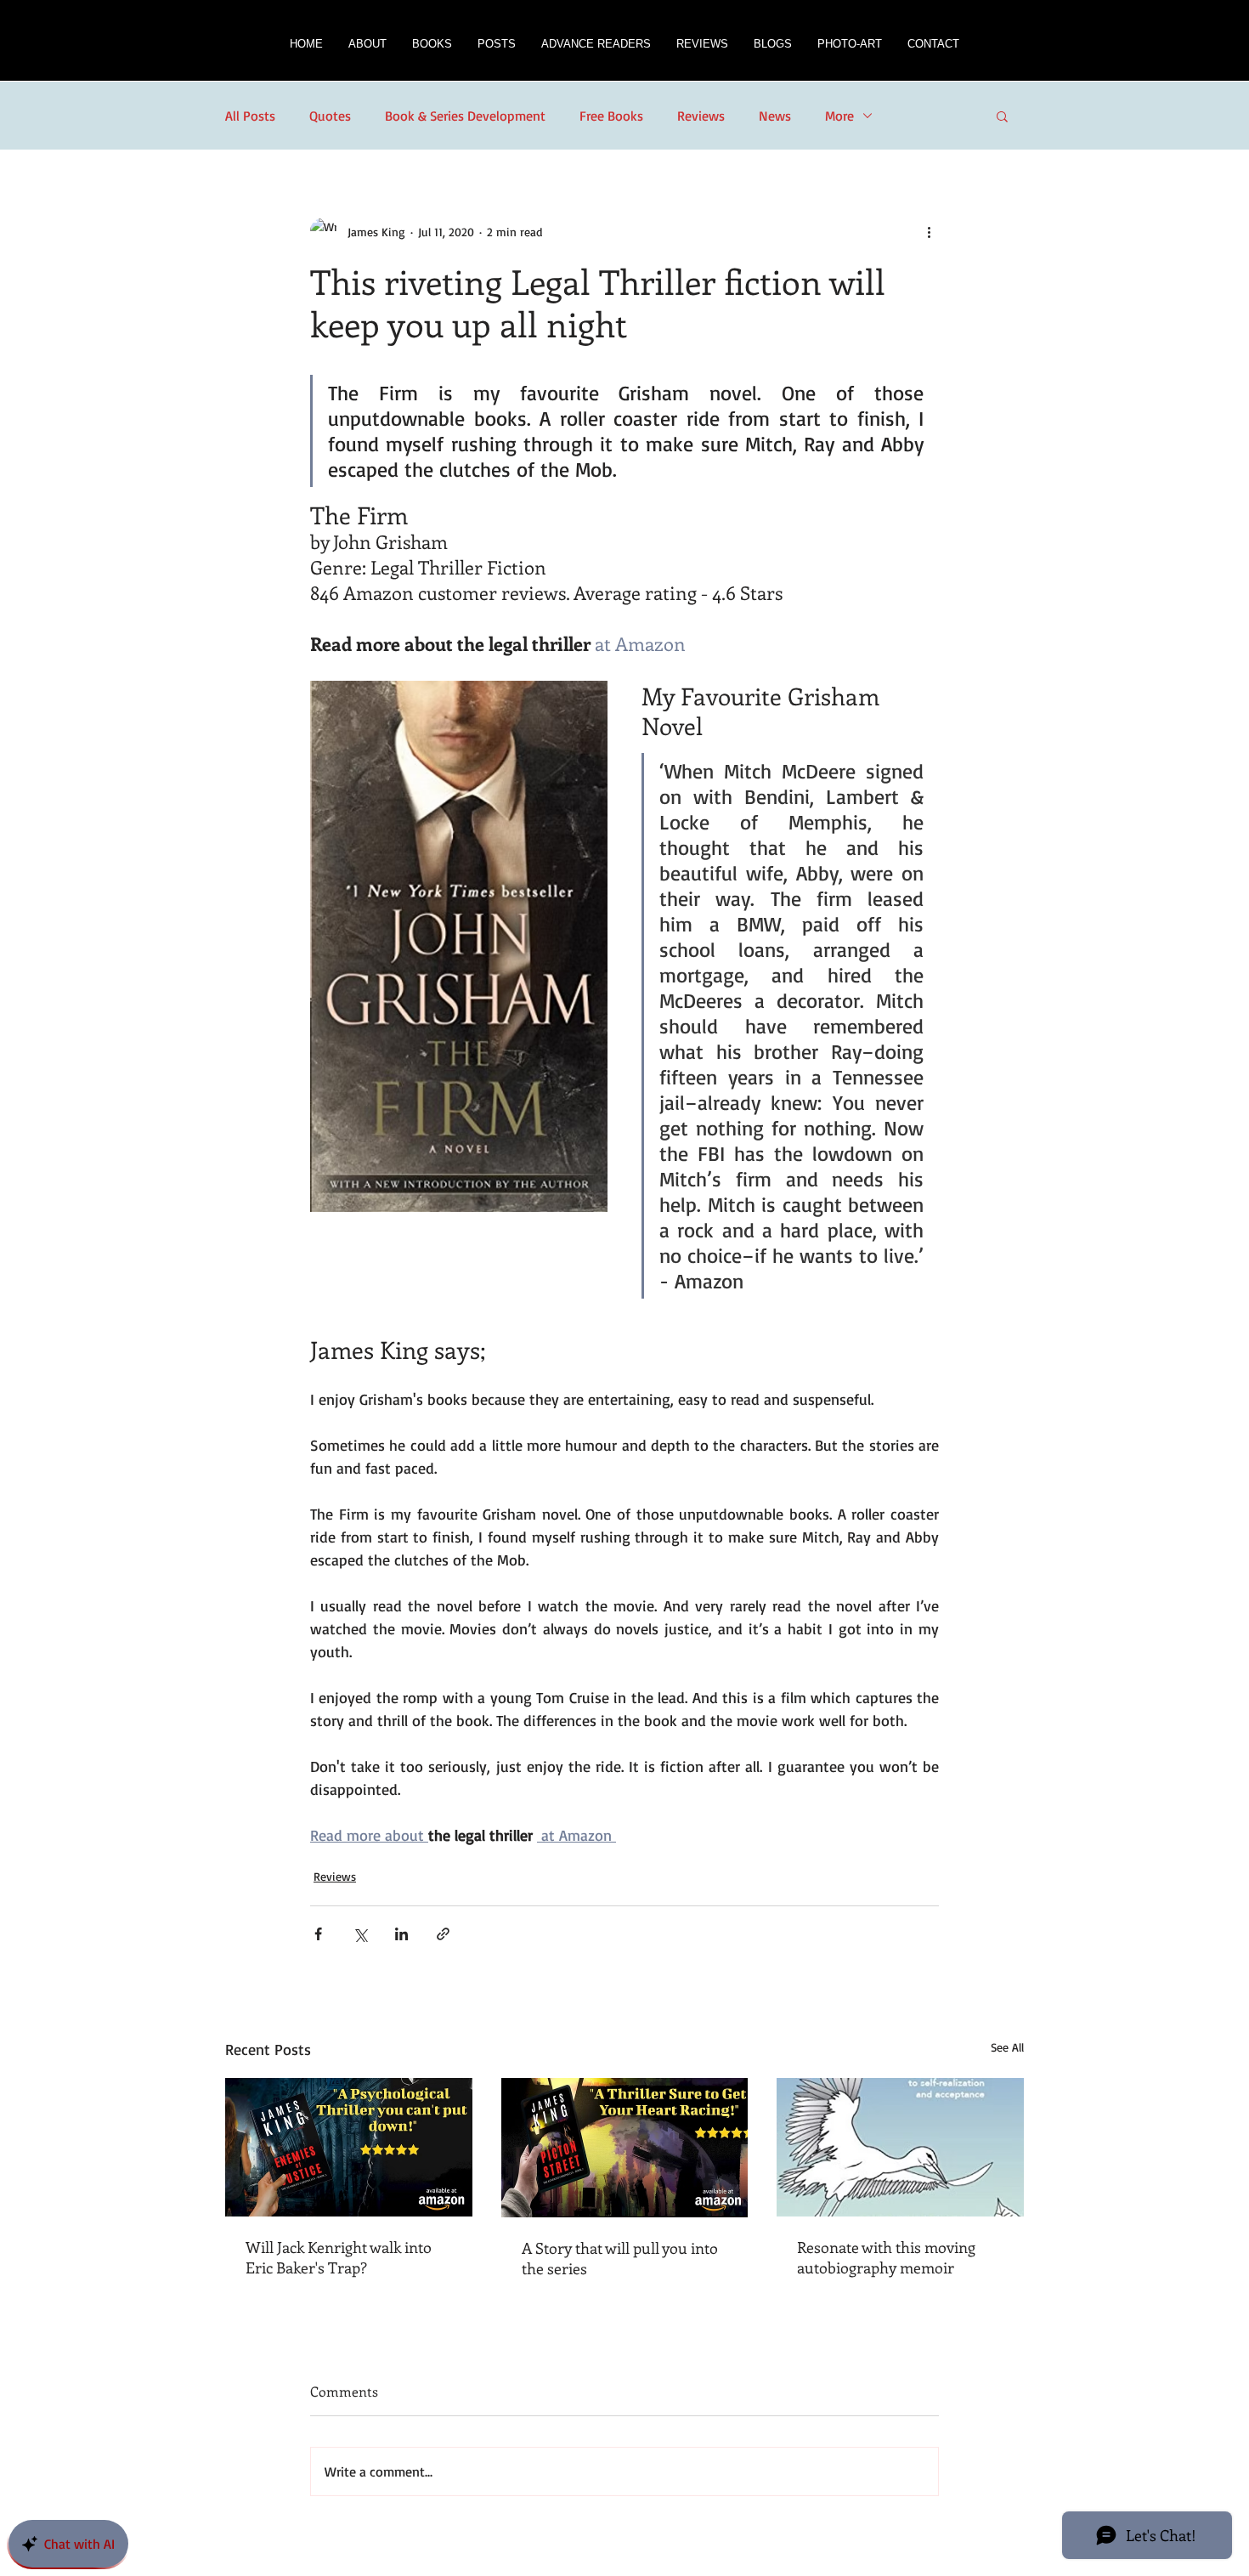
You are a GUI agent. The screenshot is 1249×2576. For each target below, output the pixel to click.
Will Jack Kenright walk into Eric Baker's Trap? (339, 2257)
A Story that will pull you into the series (620, 2258)
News (775, 116)
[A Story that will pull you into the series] (625, 2148)
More (839, 116)
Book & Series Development (465, 116)
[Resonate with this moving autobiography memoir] (900, 2147)
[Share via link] (443, 1934)
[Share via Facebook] (318, 1934)
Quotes (330, 116)
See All (1007, 2047)
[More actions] (929, 231)
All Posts (250, 116)
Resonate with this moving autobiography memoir (886, 2257)
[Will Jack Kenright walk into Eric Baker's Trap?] (349, 2147)
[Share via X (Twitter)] (360, 1934)
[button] (432, 49)
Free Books (611, 116)
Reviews (701, 116)
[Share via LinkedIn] (401, 1934)
